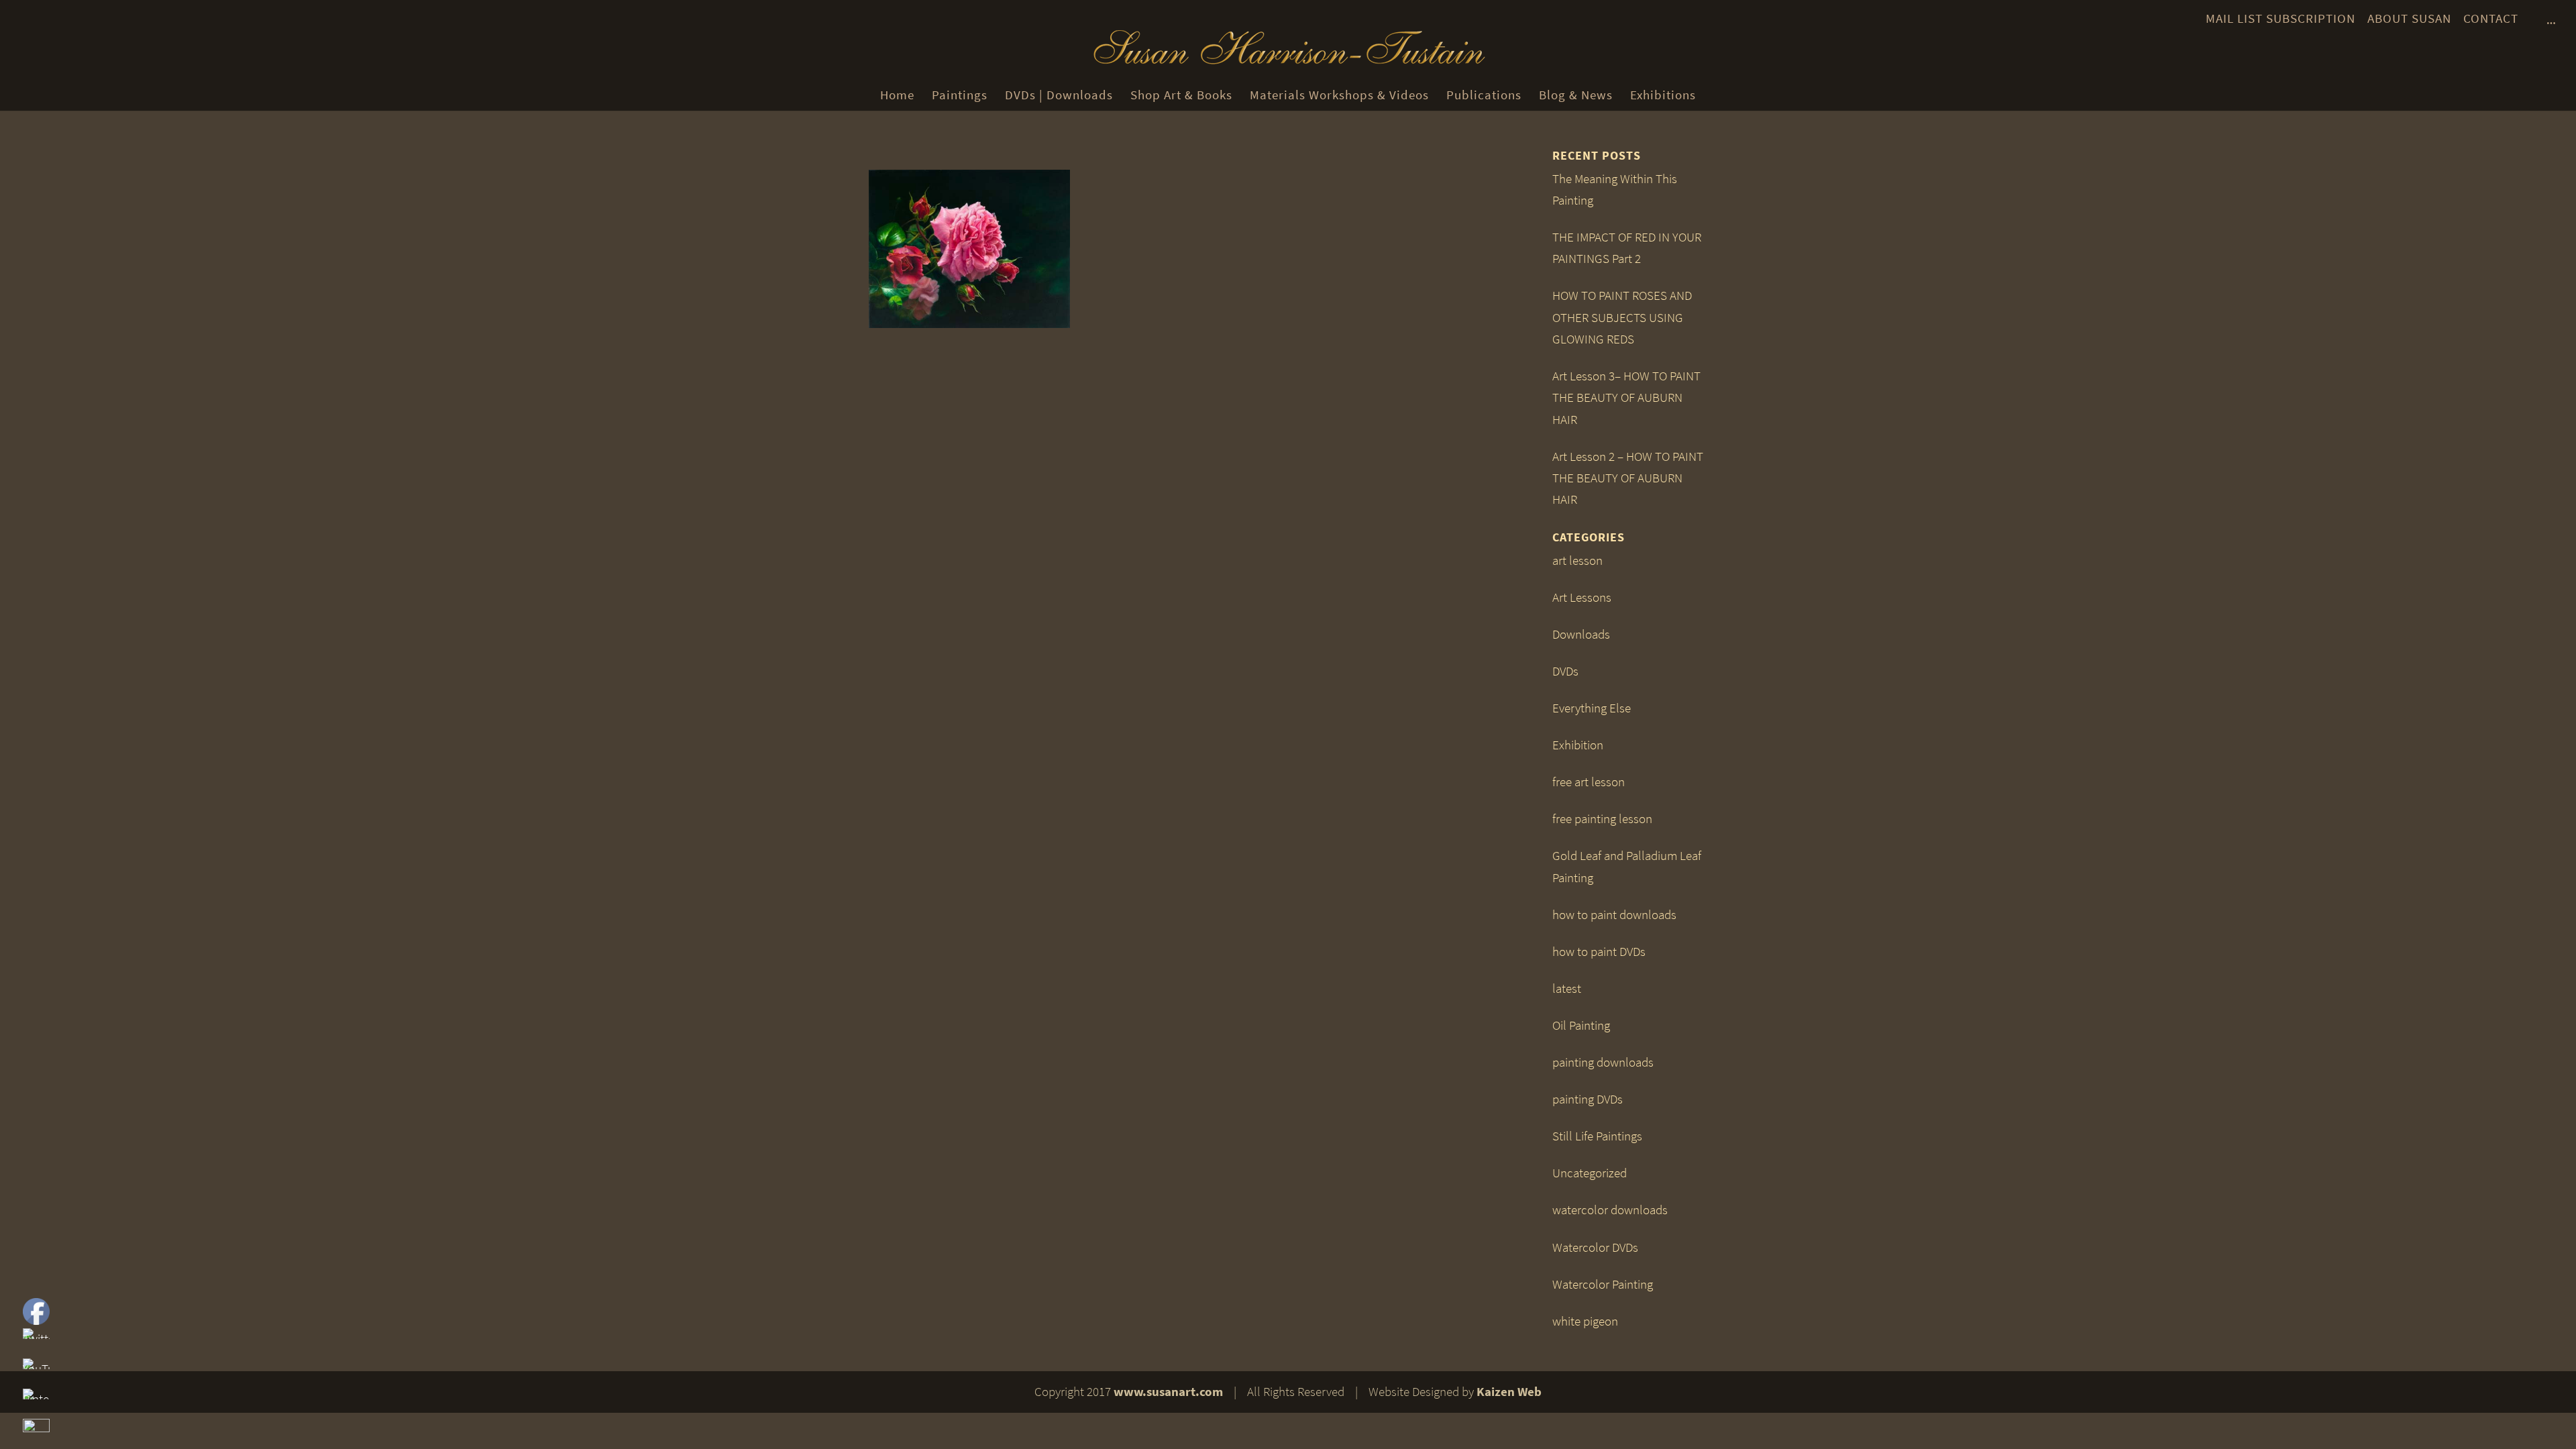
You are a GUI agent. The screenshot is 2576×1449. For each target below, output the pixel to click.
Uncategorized (1590, 1173)
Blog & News (1576, 95)
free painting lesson (1602, 819)
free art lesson (1589, 782)
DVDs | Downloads (1059, 95)
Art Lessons (1582, 597)
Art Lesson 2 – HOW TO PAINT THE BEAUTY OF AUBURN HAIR (1628, 478)
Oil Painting (1581, 1025)
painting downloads (1603, 1062)
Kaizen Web (1509, 1392)
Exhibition (1578, 745)
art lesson (1577, 560)
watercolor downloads (1610, 1210)
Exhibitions (1663, 95)
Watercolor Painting (1603, 1284)
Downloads (1581, 634)
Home (897, 95)
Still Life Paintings (1597, 1136)
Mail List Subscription (2280, 18)
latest (1567, 988)
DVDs (1565, 671)
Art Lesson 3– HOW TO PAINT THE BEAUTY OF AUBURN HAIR (1626, 398)
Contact (2491, 18)
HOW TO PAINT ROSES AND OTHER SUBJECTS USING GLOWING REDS (1622, 317)
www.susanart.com (1168, 1392)
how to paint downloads (1614, 915)
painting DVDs (1588, 1099)
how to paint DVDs (1599, 952)
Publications (1484, 95)
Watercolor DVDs (1595, 1247)
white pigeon (1585, 1321)
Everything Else (1592, 708)
